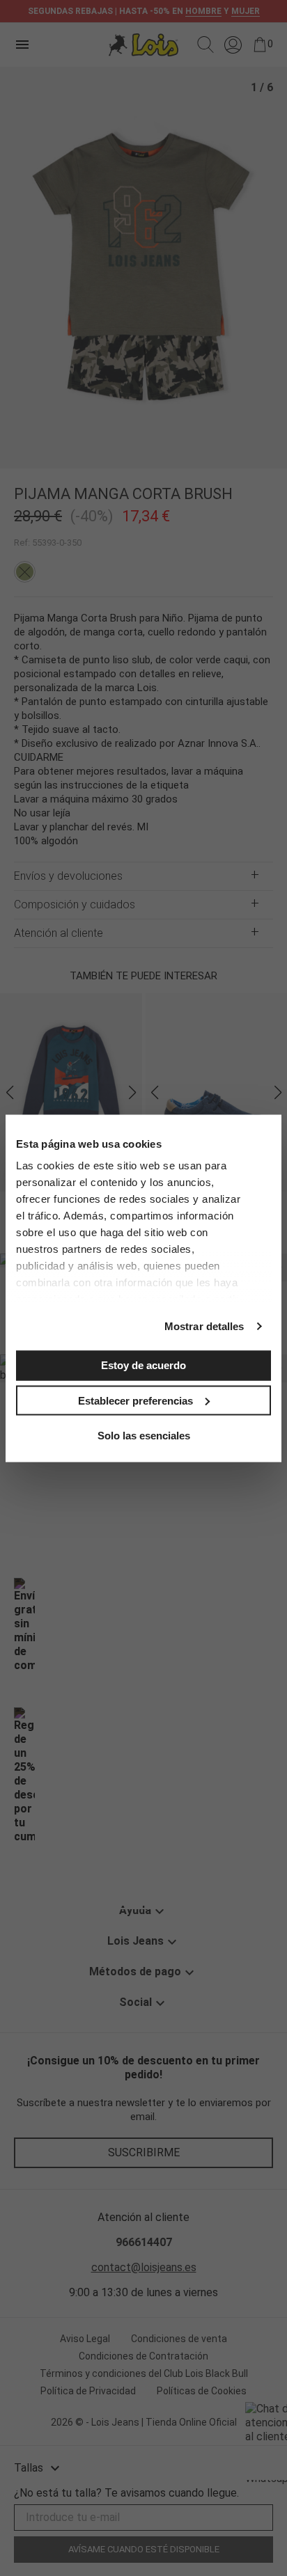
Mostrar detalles (204, 1326)
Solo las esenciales (144, 1436)
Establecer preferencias (135, 1400)
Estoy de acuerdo (143, 1365)
